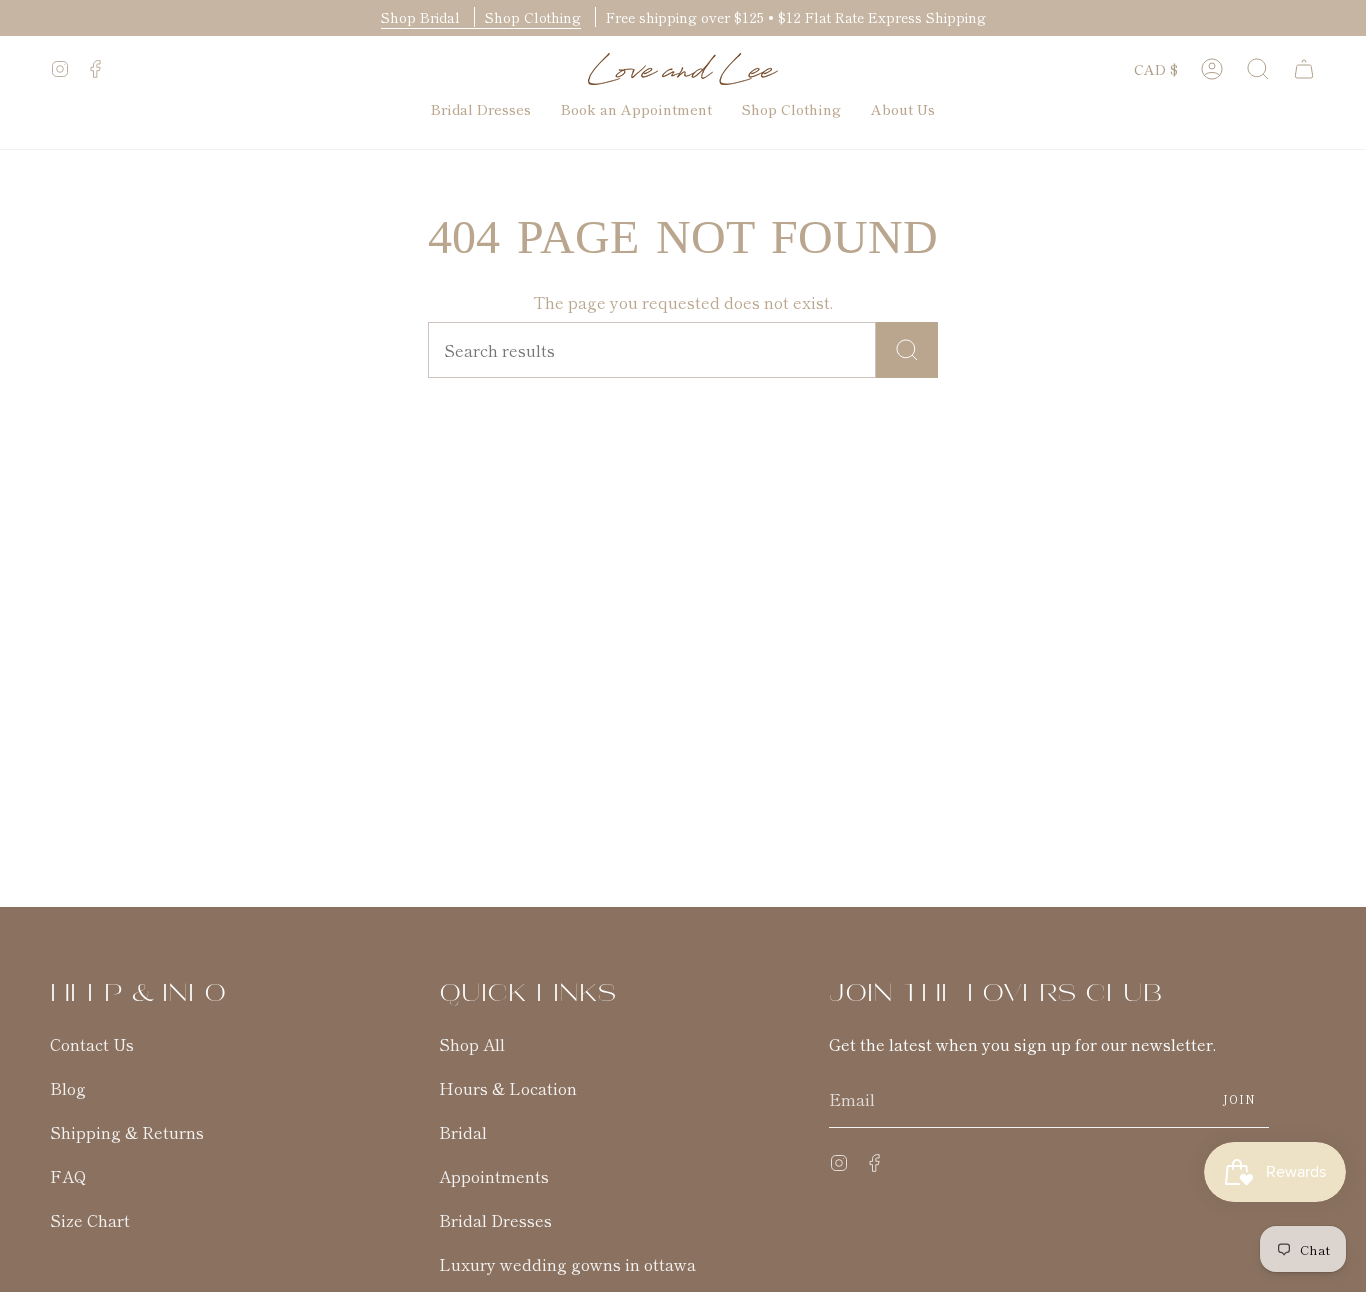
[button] (1258, 69)
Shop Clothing (533, 17)
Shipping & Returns (127, 1132)
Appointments (494, 1176)
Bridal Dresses (495, 1220)
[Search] (907, 350)
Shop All (472, 1044)
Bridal (463, 1132)
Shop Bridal (422, 17)
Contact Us (92, 1044)
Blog (68, 1088)
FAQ (68, 1176)
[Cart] (1304, 69)
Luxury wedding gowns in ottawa (567, 1264)
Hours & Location (508, 1088)
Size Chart (90, 1220)
